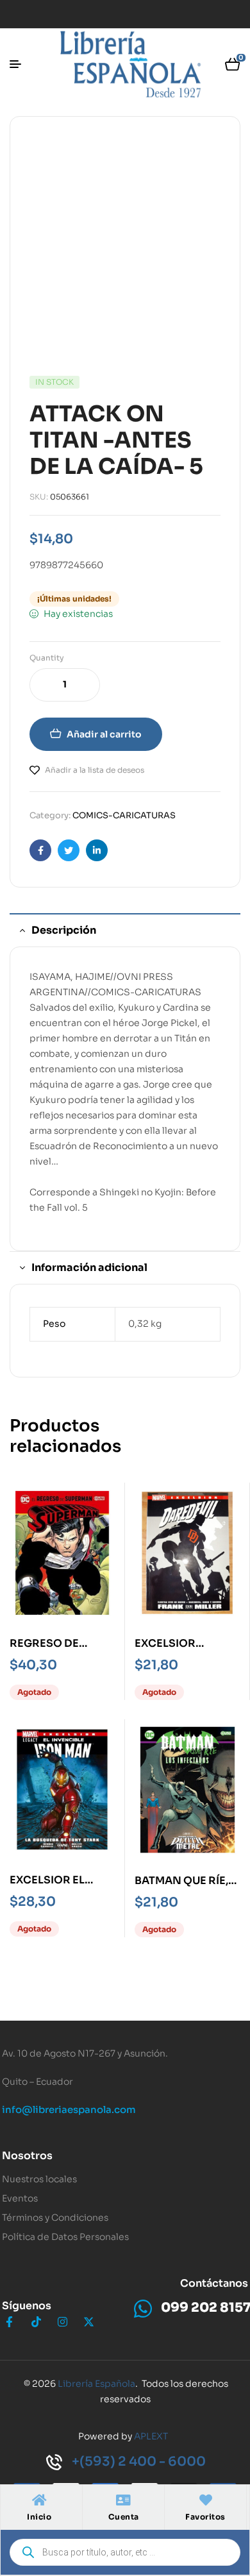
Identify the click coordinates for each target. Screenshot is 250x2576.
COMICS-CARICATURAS (124, 815)
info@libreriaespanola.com (69, 2109)
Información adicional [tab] (89, 1267)
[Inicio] (39, 2500)
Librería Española (96, 2384)
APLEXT (151, 2436)
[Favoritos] (206, 2500)
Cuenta (124, 2517)
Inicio (39, 2517)
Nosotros (27, 2156)
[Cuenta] (124, 2500)
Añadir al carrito (104, 734)
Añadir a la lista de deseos (95, 770)
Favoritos (205, 2517)
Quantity (47, 658)
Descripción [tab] (64, 930)
